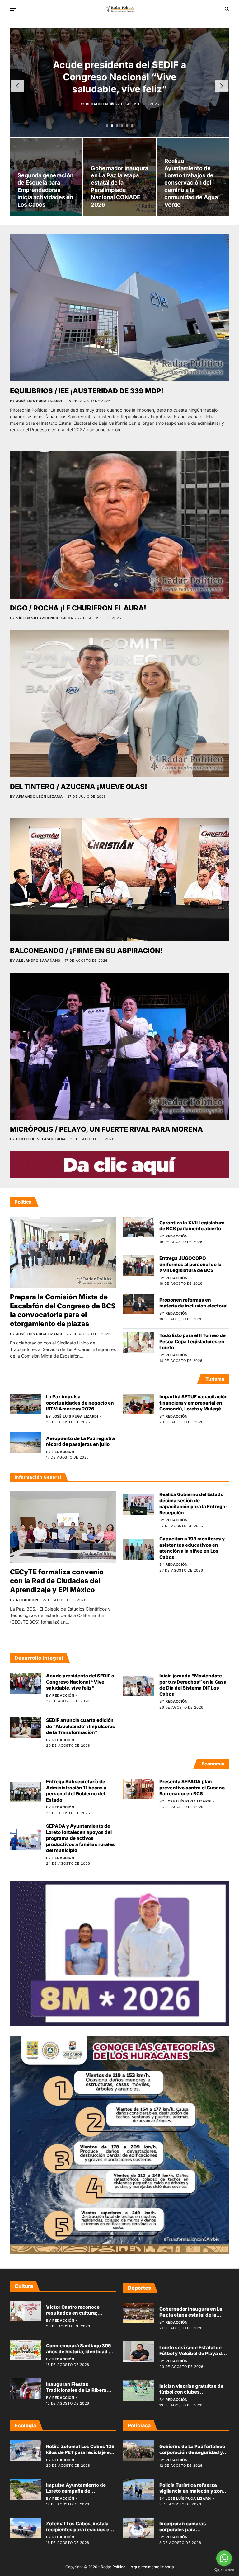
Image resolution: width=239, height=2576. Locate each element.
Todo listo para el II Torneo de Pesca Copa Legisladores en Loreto (192, 1341)
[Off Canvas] (13, 9)
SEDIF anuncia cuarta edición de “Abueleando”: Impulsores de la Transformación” (81, 1726)
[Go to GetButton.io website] (224, 2570)
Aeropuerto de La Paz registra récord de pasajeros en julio (80, 1441)
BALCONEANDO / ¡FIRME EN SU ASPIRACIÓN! (86, 951)
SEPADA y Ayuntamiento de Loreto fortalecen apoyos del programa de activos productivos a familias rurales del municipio (80, 1838)
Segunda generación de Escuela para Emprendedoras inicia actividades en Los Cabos (45, 190)
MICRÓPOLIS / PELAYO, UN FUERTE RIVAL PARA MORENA (106, 1129)
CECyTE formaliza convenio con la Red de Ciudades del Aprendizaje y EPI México (57, 1581)
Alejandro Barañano (38, 961)
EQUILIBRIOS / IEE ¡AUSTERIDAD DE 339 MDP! (87, 391)
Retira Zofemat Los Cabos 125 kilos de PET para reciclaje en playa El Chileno (80, 2452)
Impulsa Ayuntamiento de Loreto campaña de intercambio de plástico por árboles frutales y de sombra (79, 2494)
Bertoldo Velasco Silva (41, 1139)
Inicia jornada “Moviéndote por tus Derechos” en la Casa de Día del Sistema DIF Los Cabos (193, 1685)
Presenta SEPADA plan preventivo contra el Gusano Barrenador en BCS (192, 1788)
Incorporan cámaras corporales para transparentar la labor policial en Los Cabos (193, 2533)
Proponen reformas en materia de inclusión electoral (193, 1303)
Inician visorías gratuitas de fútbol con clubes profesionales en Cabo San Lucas (191, 2395)
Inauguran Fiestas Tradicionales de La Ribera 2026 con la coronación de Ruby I (77, 2393)
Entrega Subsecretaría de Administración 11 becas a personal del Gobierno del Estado (76, 1791)
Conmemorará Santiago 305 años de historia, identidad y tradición (79, 2352)
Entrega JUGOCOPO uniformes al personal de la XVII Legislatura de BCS (190, 1264)
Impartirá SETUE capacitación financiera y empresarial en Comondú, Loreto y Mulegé (194, 1403)
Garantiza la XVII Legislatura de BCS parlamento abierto (192, 1226)
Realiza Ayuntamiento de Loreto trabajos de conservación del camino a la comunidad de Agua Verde (191, 182)
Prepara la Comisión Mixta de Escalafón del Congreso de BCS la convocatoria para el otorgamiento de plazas (63, 1310)
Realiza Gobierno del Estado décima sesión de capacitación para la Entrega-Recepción (193, 1503)
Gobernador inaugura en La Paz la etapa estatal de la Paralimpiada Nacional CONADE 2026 (191, 2318)
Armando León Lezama (39, 797)
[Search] (227, 9)
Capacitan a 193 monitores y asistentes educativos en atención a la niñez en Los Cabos (192, 1548)
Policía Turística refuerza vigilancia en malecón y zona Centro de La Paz (192, 2491)
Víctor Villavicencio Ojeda (45, 618)
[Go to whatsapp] (224, 2558)
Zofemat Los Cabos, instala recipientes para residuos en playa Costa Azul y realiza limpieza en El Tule (79, 2533)
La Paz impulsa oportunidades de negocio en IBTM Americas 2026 (80, 1403)
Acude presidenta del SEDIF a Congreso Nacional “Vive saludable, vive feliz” (80, 1682)
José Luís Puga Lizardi (39, 401)
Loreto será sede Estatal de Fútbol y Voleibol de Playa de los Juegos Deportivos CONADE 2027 (192, 2357)
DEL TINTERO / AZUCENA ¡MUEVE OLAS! (79, 787)
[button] (107, 126)
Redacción (97, 110)
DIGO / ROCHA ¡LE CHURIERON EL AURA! (78, 608)
